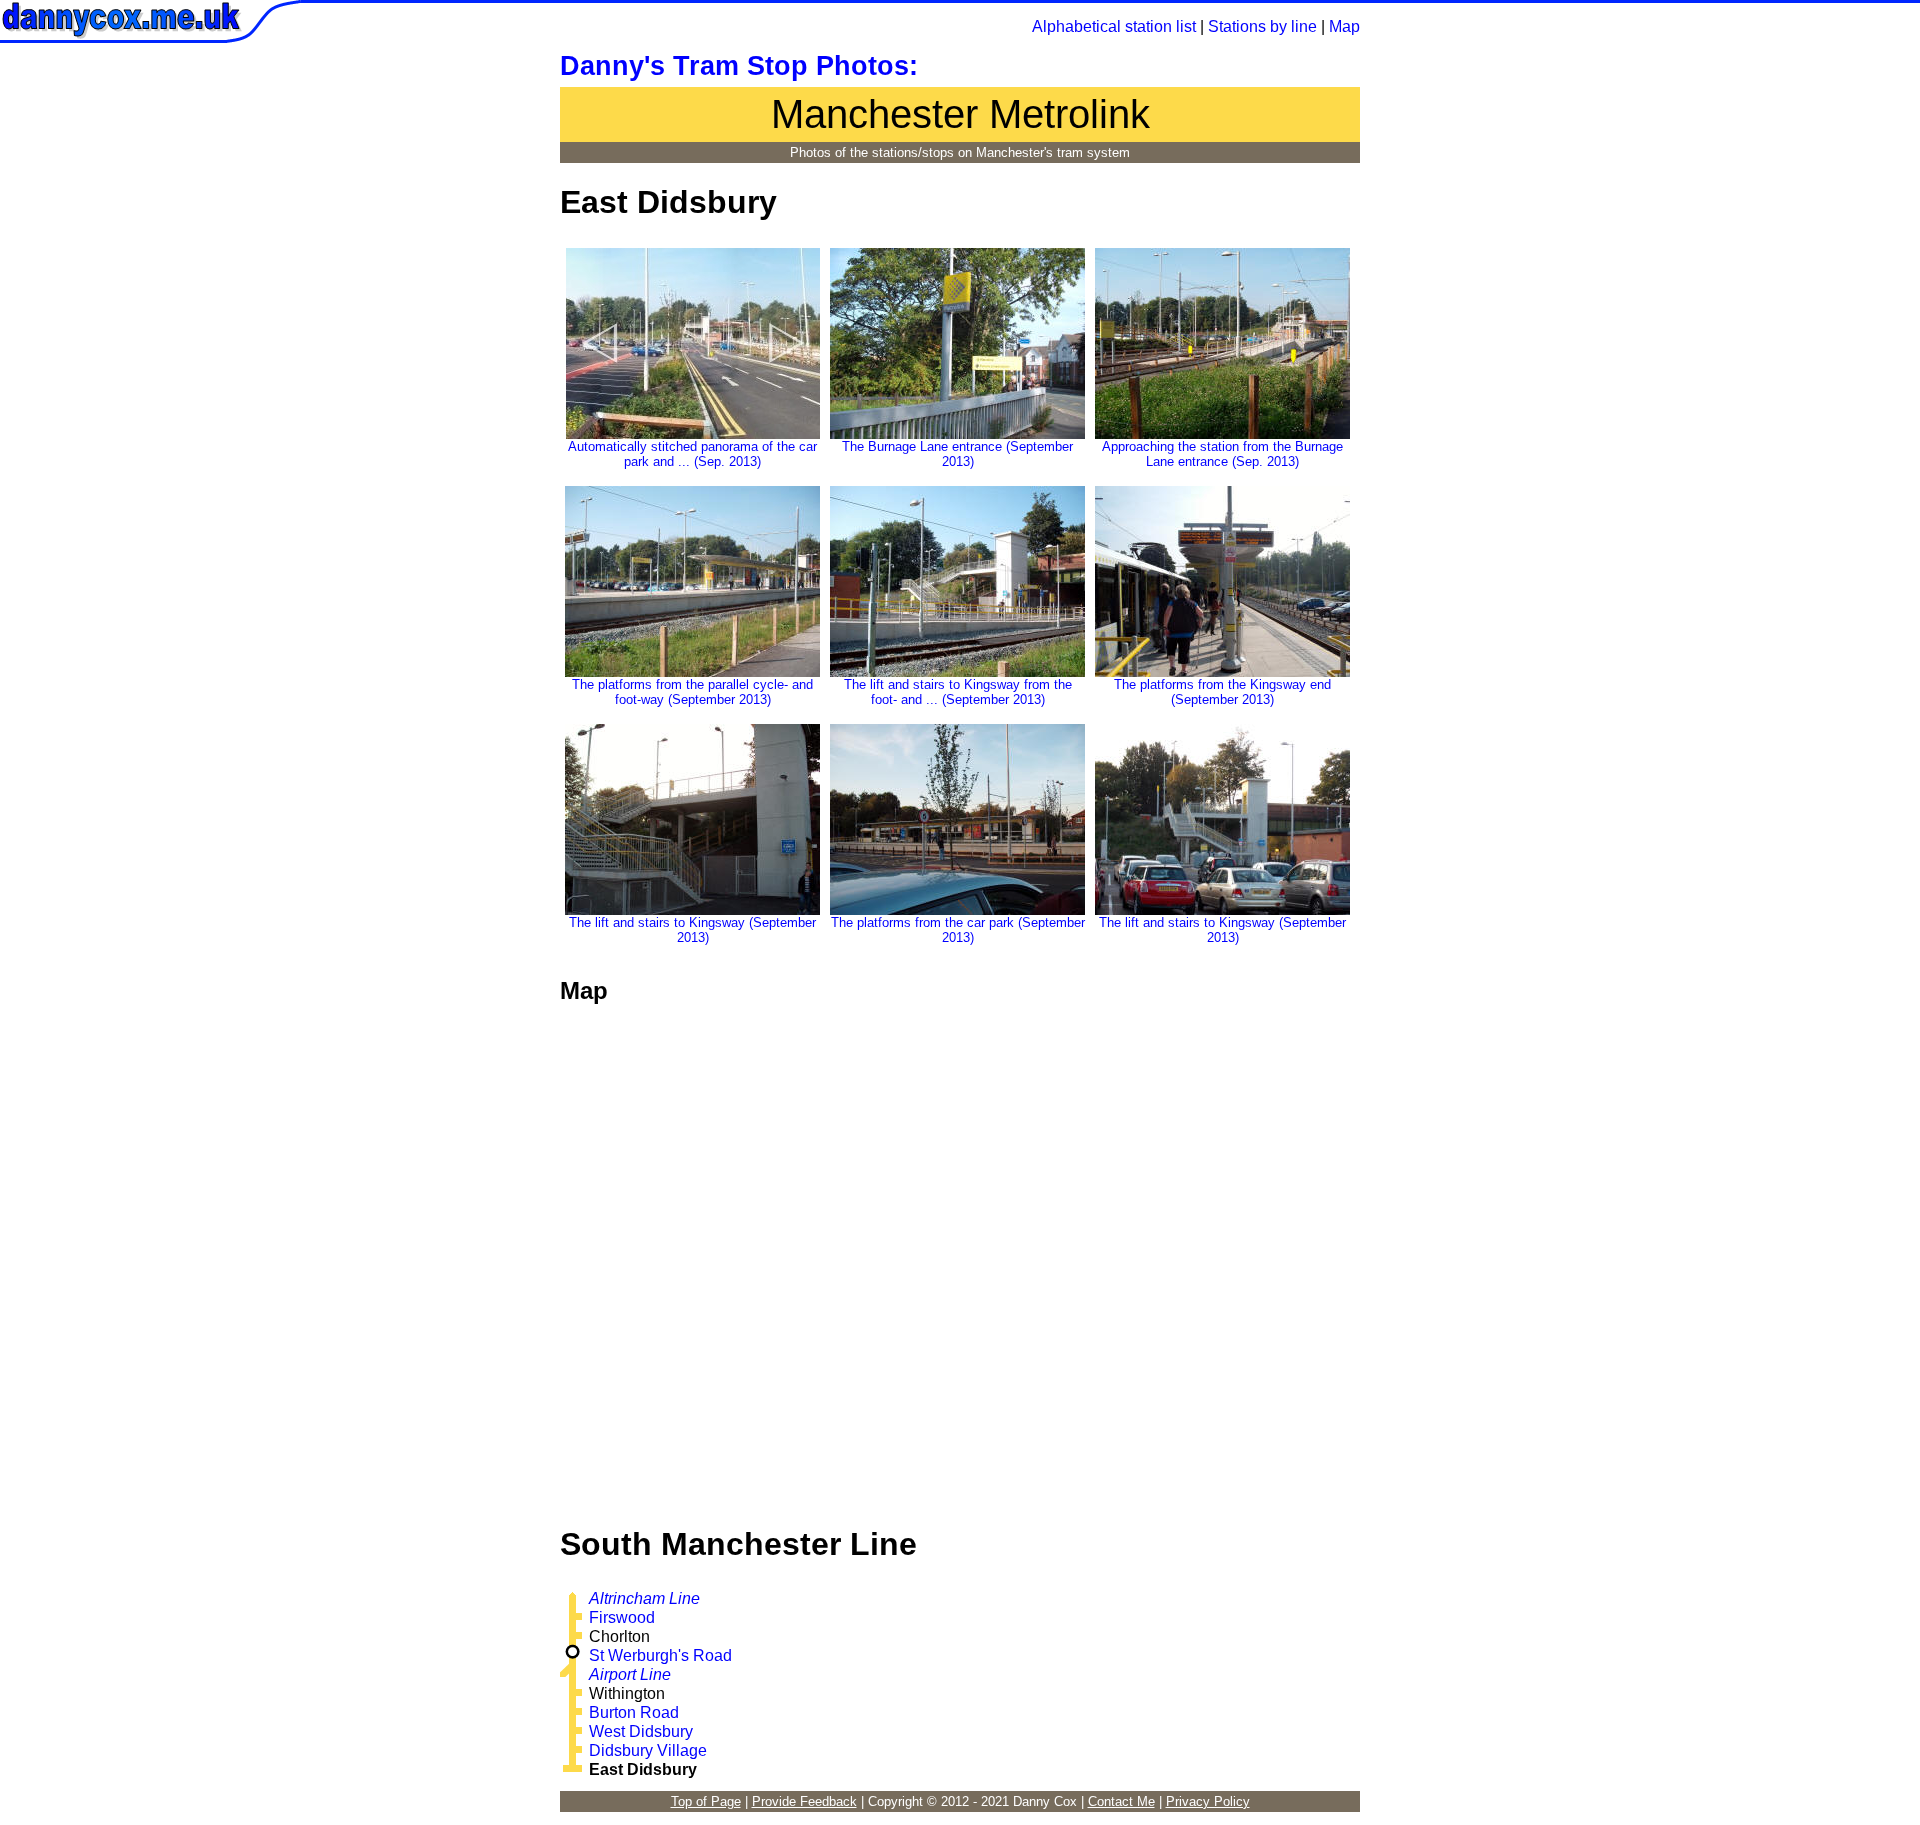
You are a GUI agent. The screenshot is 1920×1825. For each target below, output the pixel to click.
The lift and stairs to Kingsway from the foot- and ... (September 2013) (958, 692)
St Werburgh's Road (660, 1655)
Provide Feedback (804, 1801)
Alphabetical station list (1114, 26)
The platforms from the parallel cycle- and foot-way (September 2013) (692, 692)
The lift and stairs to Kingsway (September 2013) (692, 930)
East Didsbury (643, 1769)
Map (1344, 26)
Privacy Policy (1208, 1801)
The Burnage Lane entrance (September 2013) (957, 454)
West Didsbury (641, 1731)
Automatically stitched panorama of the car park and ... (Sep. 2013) (692, 454)
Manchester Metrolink (960, 114)
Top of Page (706, 1801)
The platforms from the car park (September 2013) (958, 930)
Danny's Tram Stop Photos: (739, 66)
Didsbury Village (648, 1750)
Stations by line (1262, 26)
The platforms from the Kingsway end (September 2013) (1222, 692)
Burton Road (634, 1712)
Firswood (622, 1617)
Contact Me (1121, 1801)
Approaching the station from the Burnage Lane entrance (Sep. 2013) (1222, 454)
